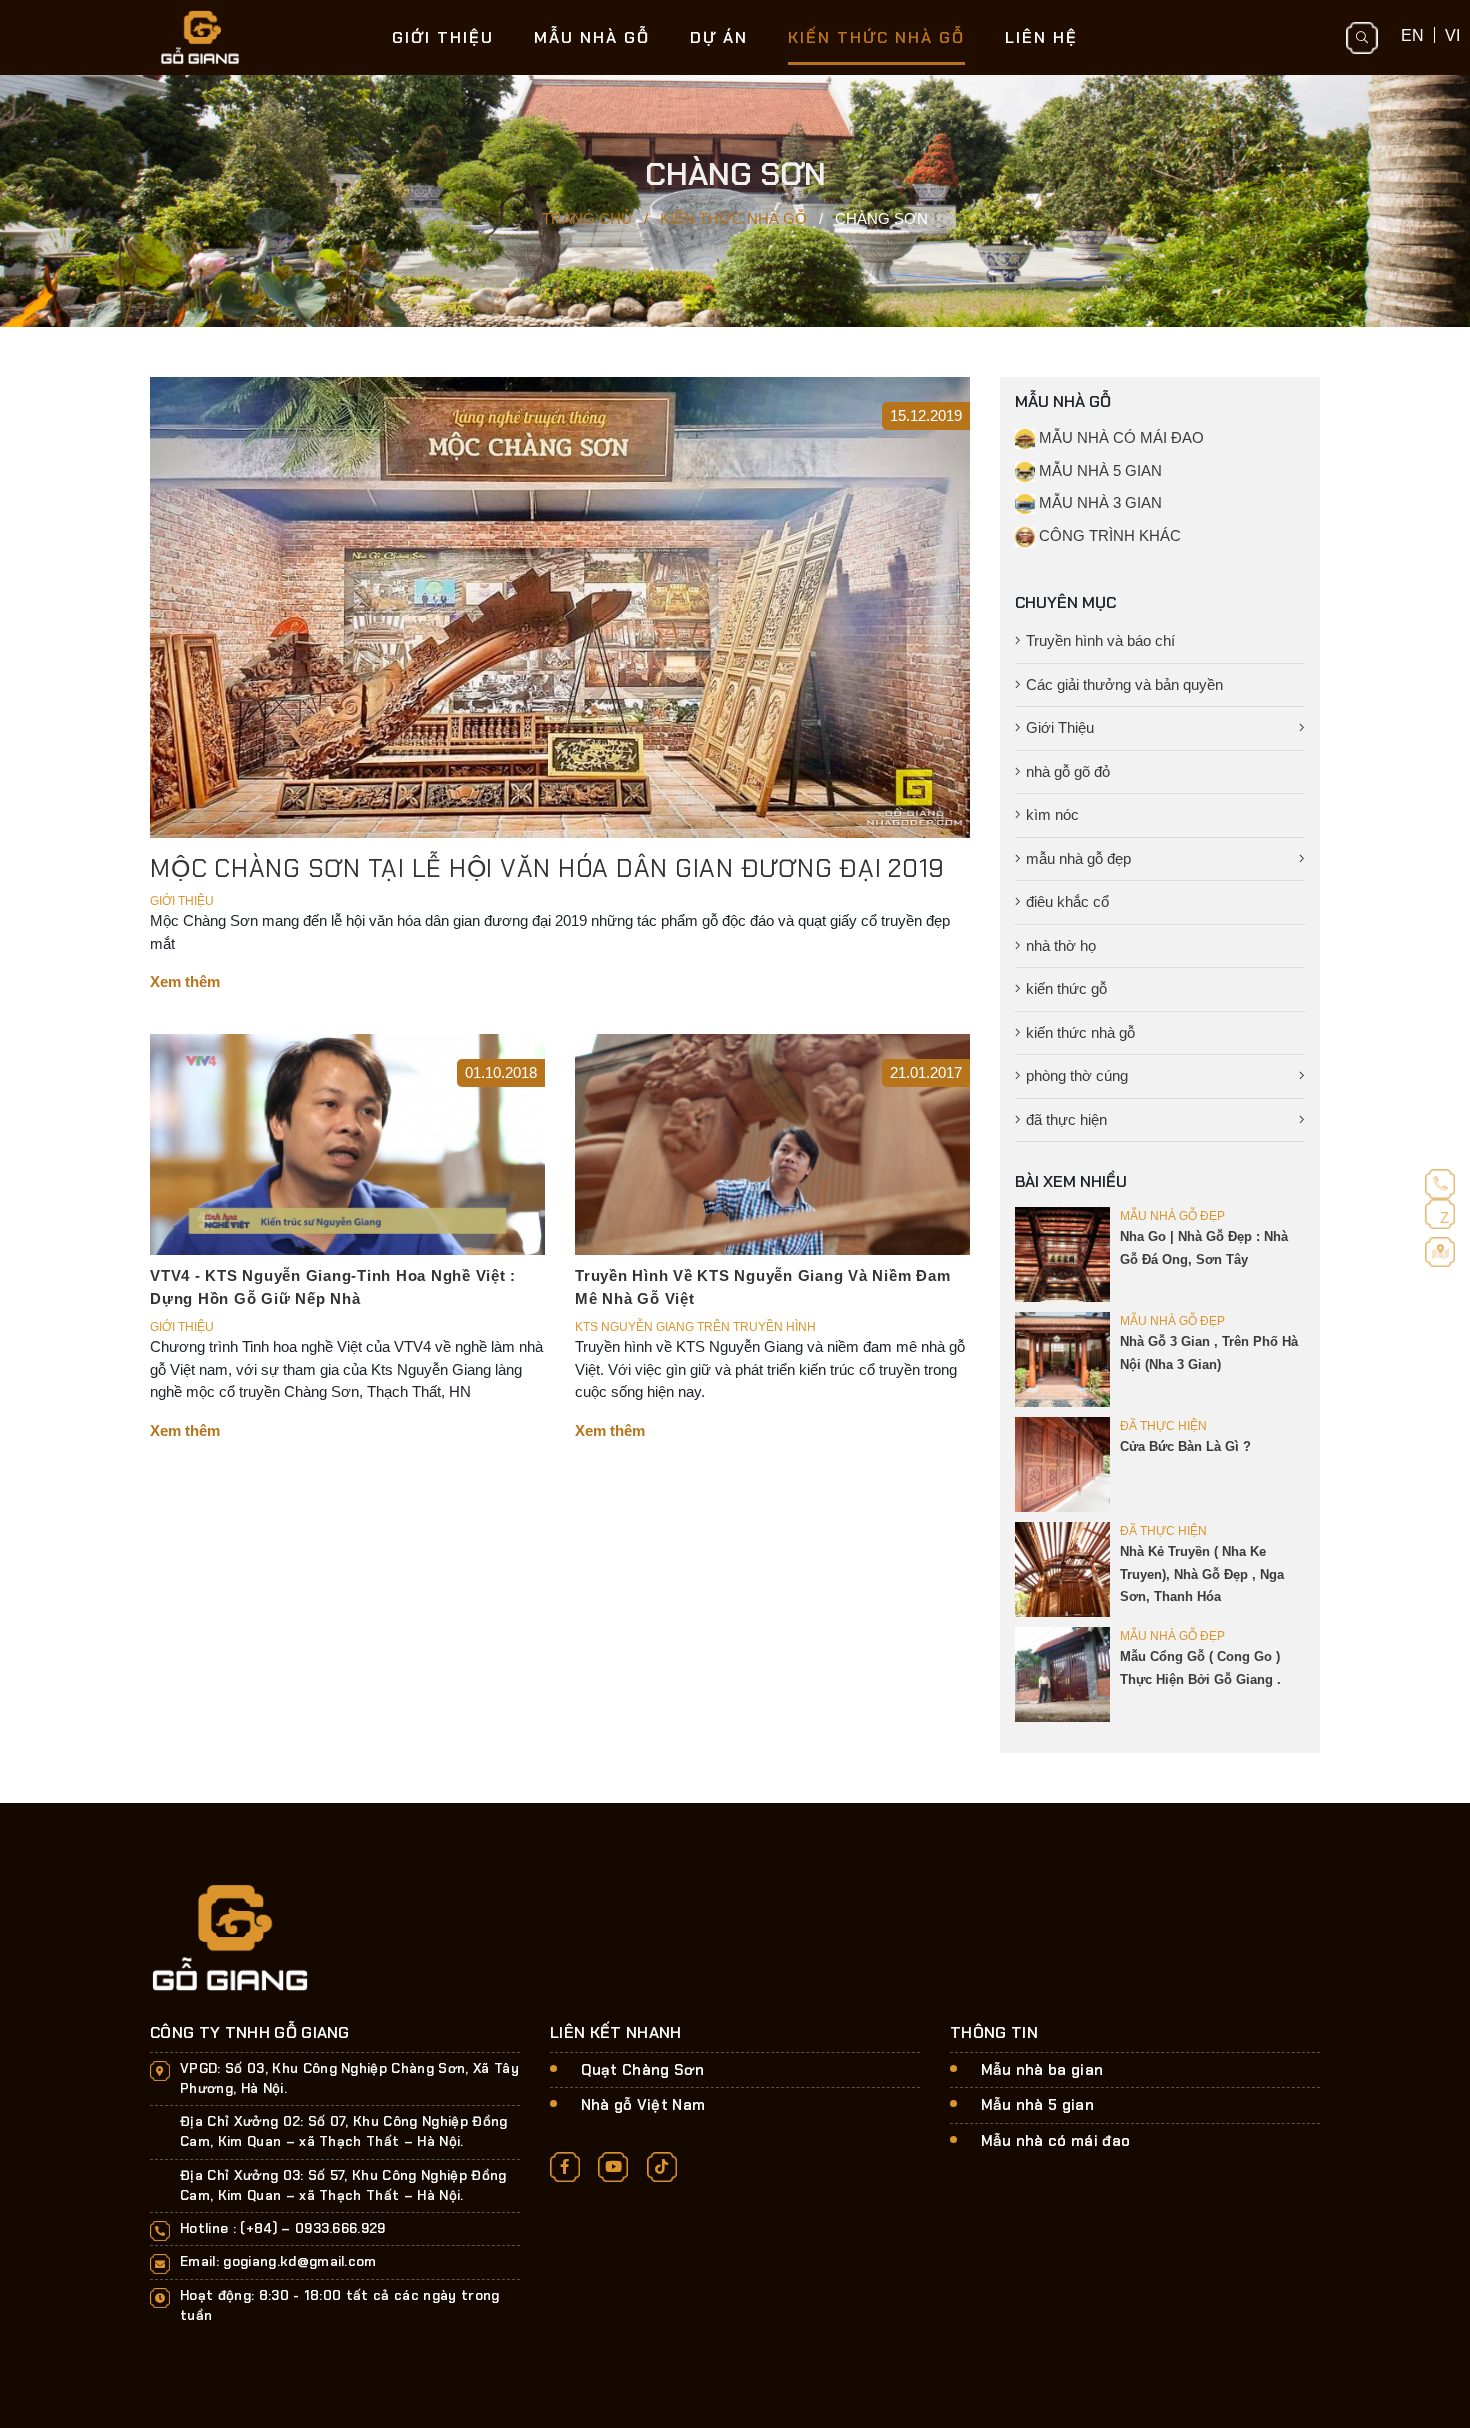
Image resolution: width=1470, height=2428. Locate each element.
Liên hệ (1041, 37)
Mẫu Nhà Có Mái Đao (1119, 437)
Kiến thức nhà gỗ (876, 37)
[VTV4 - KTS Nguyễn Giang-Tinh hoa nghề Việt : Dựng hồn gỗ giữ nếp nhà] (347, 1142)
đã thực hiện (1066, 1119)
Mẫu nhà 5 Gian (1098, 470)
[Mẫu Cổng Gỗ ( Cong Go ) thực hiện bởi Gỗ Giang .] (1062, 1673)
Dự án (719, 37)
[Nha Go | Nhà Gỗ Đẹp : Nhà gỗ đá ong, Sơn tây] (1062, 1253)
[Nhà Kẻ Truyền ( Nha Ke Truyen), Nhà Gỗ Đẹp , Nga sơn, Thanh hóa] (1062, 1568)
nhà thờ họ (1061, 945)
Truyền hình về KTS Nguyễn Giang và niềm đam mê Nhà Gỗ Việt (762, 1287)
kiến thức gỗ (1066, 988)
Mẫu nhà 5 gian (1038, 2105)
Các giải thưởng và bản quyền (1124, 684)
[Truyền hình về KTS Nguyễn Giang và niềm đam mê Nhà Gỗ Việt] (772, 1142)
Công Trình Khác (1108, 535)
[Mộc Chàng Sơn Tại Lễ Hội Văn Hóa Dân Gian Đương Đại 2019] (560, 605)
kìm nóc (1052, 814)
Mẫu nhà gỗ (592, 37)
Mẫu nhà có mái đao (1056, 2141)
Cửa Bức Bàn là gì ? (1185, 1446)
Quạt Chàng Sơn (643, 2070)
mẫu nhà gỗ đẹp (1078, 858)
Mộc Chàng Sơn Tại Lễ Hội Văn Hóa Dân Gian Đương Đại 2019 (547, 868)
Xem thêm (185, 981)
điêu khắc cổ (1067, 901)
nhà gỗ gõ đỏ (1068, 771)
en (1412, 35)
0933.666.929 (340, 2228)
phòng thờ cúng (1077, 1075)
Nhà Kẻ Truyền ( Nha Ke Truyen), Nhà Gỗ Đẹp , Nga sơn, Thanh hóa (1202, 1574)
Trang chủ (587, 218)
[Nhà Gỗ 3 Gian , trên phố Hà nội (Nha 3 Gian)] (1062, 1358)
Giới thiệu (443, 37)
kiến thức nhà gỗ (1080, 1032)
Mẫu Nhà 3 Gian (1098, 502)
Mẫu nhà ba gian (1042, 2070)
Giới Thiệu (1060, 727)
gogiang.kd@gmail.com (300, 2261)
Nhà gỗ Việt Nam (643, 2105)
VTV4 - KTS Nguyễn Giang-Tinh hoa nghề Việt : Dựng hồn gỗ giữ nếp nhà (333, 1287)
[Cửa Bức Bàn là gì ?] (1062, 1463)
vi (1452, 35)
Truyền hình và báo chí (1100, 640)
